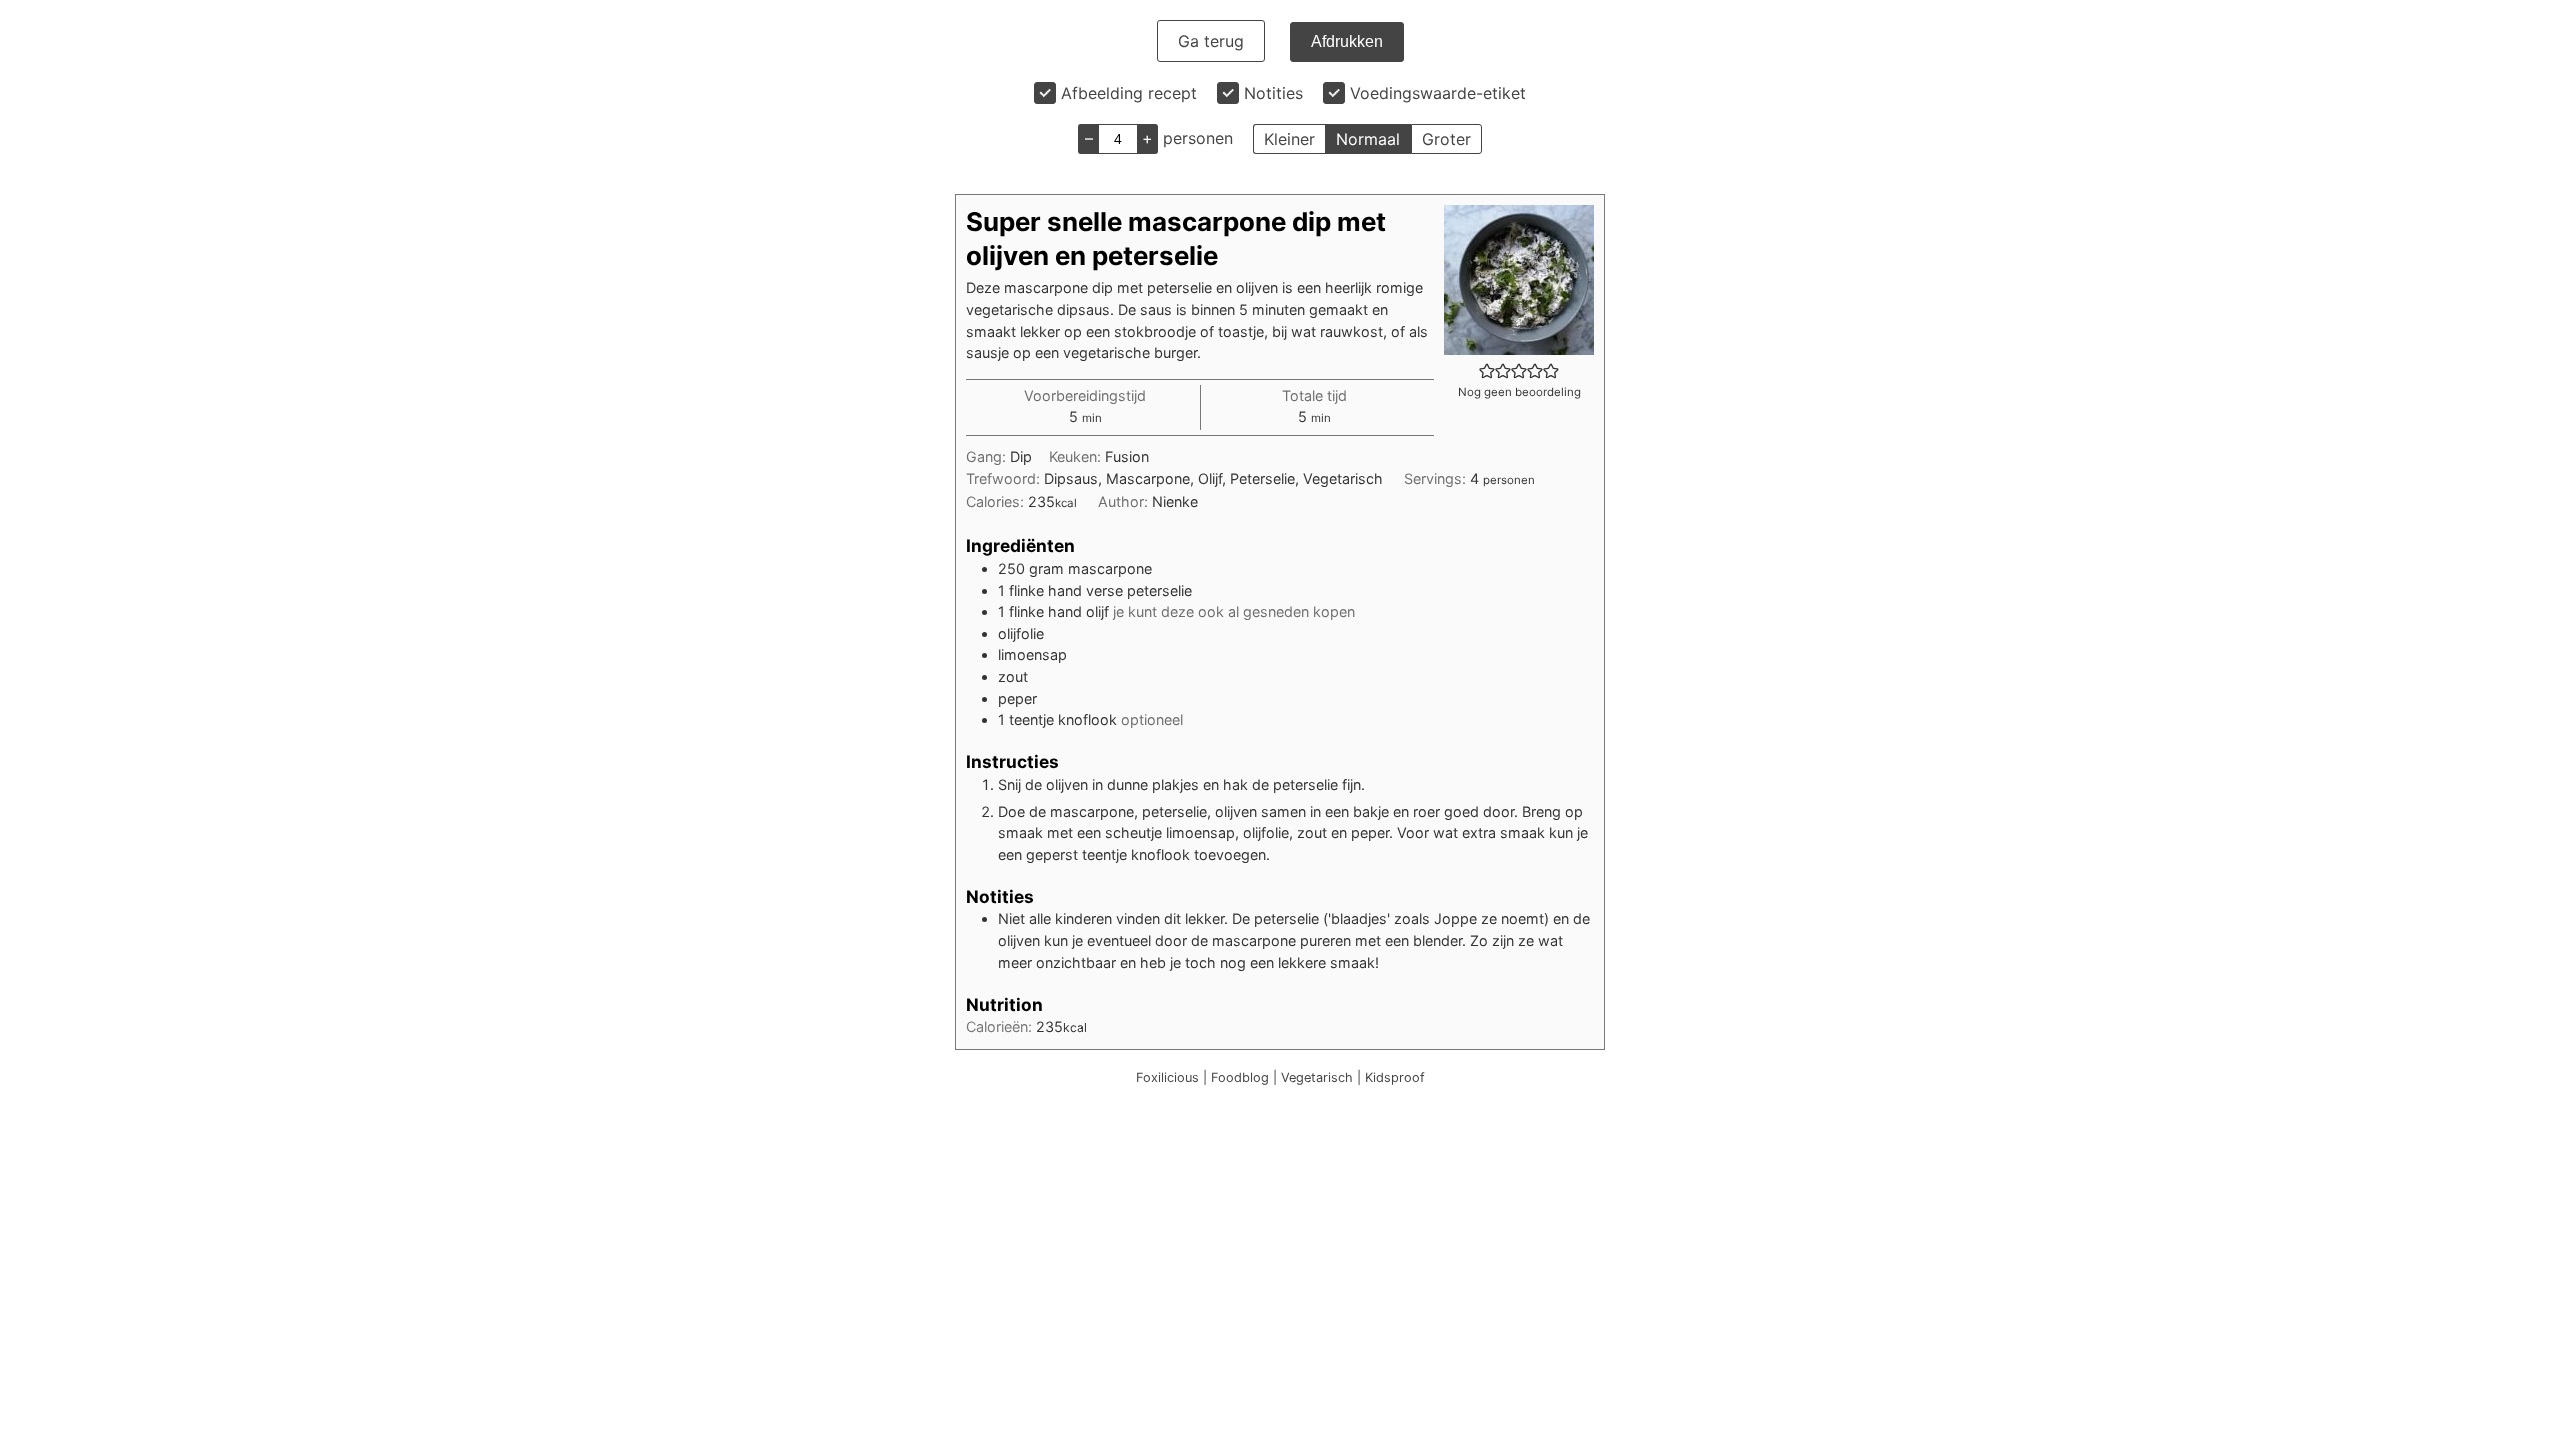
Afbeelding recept (1129, 93)
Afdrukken (1347, 41)
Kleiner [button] (1289, 139)
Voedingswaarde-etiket (1438, 93)
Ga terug (1211, 41)
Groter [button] (1446, 139)
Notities (1273, 93)
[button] (1487, 370)
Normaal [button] (1368, 139)
